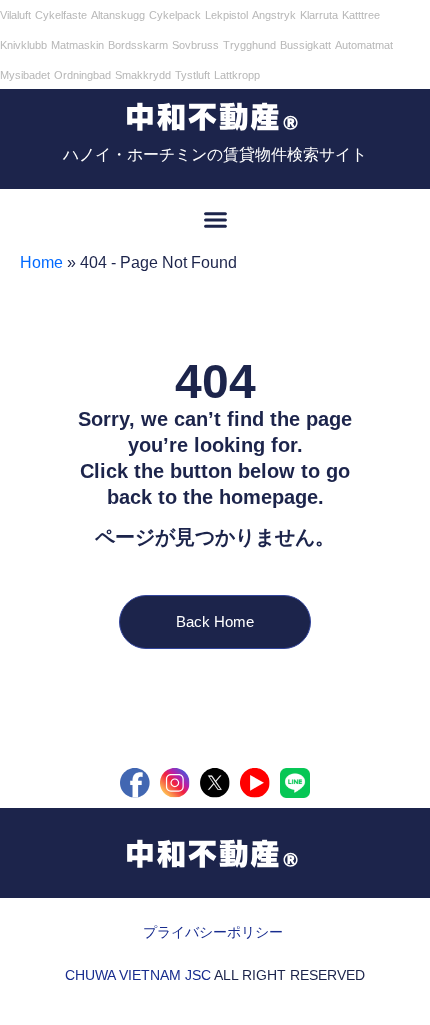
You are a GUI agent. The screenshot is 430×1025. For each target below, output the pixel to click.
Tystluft (192, 75)
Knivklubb (23, 45)
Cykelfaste (61, 15)
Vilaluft (15, 15)
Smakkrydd (143, 75)
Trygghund (249, 45)
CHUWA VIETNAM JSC (138, 975)
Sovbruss (195, 45)
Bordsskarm (138, 45)
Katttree (361, 15)
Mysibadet (25, 75)
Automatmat (364, 45)
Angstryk (274, 15)
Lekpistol (226, 15)
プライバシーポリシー (213, 932)
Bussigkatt (305, 45)
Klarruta (319, 15)
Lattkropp (237, 75)
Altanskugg (118, 15)
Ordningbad (82, 75)
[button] (215, 220)
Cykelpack (175, 15)
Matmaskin (77, 45)
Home (41, 262)
